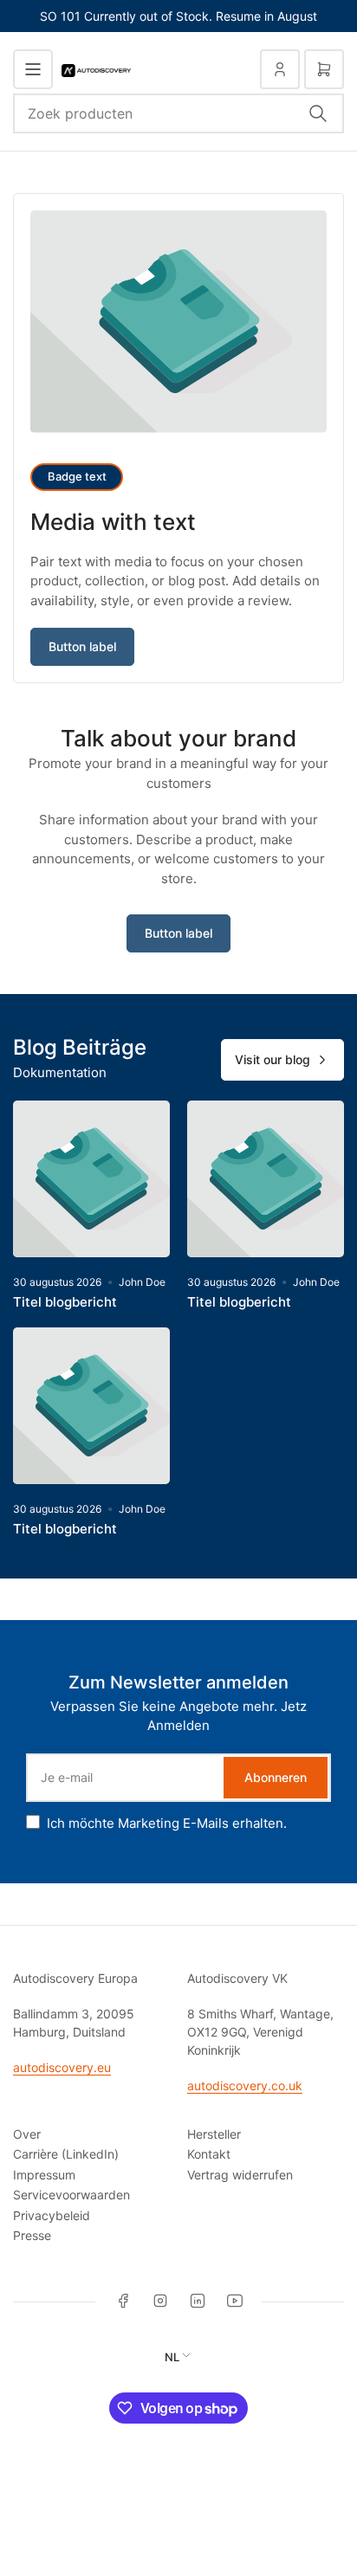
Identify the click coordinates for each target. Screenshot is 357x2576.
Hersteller (214, 2134)
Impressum (44, 2175)
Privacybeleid (52, 2215)
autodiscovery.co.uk (245, 2085)
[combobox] (178, 113)
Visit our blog (273, 1059)
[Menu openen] (33, 69)
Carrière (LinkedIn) (66, 2154)
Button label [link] (82, 646)
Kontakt (209, 2154)
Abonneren (276, 1777)
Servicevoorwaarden (71, 2195)
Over (27, 2134)
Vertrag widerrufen (240, 2175)
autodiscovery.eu (62, 2067)
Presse (32, 2235)
